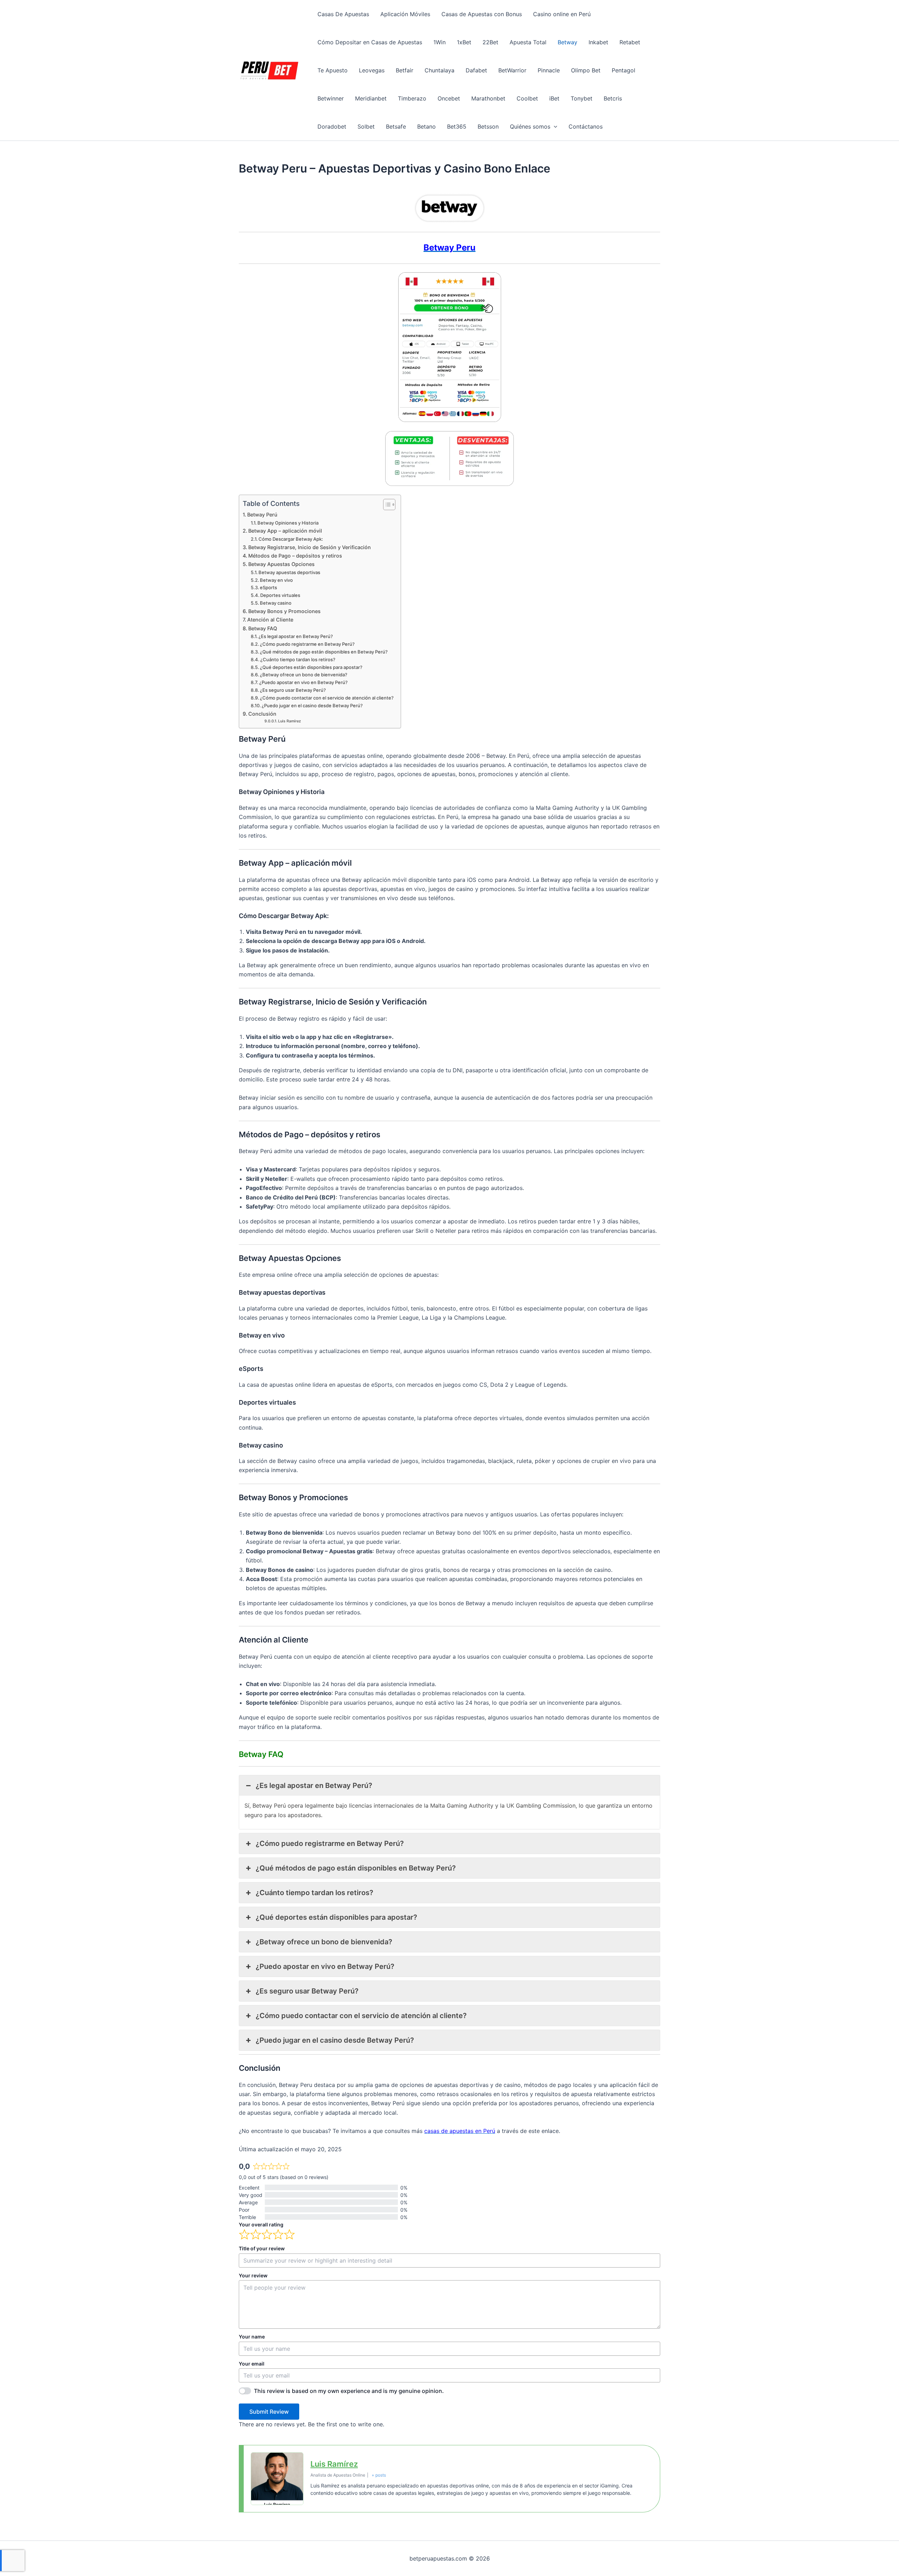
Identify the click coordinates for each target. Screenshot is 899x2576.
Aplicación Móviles (405, 14)
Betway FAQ (263, 628)
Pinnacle (549, 70)
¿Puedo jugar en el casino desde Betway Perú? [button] (335, 2040)
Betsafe (396, 126)
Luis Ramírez (290, 721)
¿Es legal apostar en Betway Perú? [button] (314, 1785)
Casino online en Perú (562, 14)
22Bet (490, 42)
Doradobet (332, 126)
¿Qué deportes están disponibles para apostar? (311, 667)
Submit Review (269, 2412)
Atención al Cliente (270, 620)
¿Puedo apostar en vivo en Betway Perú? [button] (325, 1966)
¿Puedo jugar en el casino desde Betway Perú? (312, 705)
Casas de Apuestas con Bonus (482, 14)
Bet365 (457, 126)
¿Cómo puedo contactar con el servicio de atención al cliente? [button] (361, 2016)
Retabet (630, 42)
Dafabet (476, 70)
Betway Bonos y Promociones (284, 611)
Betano (426, 126)
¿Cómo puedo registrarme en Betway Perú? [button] (330, 1843)
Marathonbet (488, 98)
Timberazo (412, 98)
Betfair (405, 70)
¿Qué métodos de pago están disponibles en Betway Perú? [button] (356, 1868)
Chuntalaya (439, 70)
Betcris (613, 98)
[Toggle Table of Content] (386, 505)
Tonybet (582, 98)
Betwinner (331, 98)
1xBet (464, 42)
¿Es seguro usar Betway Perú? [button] (307, 1991)
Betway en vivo (276, 580)
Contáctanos (586, 126)
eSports (268, 587)
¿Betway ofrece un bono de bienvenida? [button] (324, 1942)
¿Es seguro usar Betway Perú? (293, 690)
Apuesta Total (528, 42)
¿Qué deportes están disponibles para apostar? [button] (336, 1917)
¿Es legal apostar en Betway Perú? (296, 636)
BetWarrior (512, 70)
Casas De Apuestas (343, 14)
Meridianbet (371, 98)
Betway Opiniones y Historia (288, 523)
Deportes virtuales (280, 595)
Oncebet (449, 98)
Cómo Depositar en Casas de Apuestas (370, 42)
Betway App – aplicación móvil (285, 531)
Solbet (366, 126)
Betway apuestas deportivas (289, 572)
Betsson (488, 126)
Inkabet (598, 42)
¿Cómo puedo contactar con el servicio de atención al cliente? (327, 698)
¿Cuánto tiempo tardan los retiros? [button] (314, 1893)
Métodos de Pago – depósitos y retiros (295, 556)
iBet (554, 98)
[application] (554, 126)
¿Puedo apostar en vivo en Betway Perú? (303, 682)
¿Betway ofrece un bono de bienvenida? (304, 675)
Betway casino (276, 603)
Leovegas (372, 70)
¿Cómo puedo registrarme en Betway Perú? (307, 644)
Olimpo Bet (586, 70)
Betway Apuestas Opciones (281, 564)
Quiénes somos (530, 126)
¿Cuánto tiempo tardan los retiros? (298, 659)
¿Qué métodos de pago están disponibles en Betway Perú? (324, 652)
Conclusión (262, 714)
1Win (439, 42)
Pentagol (624, 70)
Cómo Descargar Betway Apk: (291, 539)
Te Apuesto (333, 70)
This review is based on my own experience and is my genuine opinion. (349, 2391)
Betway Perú (262, 515)
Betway (567, 42)
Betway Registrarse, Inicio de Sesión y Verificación (310, 547)
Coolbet (527, 98)
